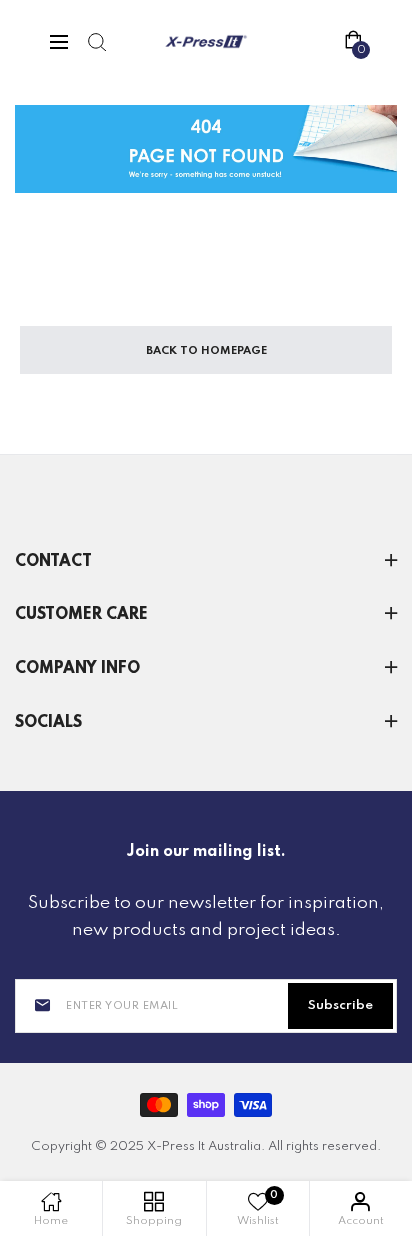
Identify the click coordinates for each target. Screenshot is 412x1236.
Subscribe (340, 1005)
